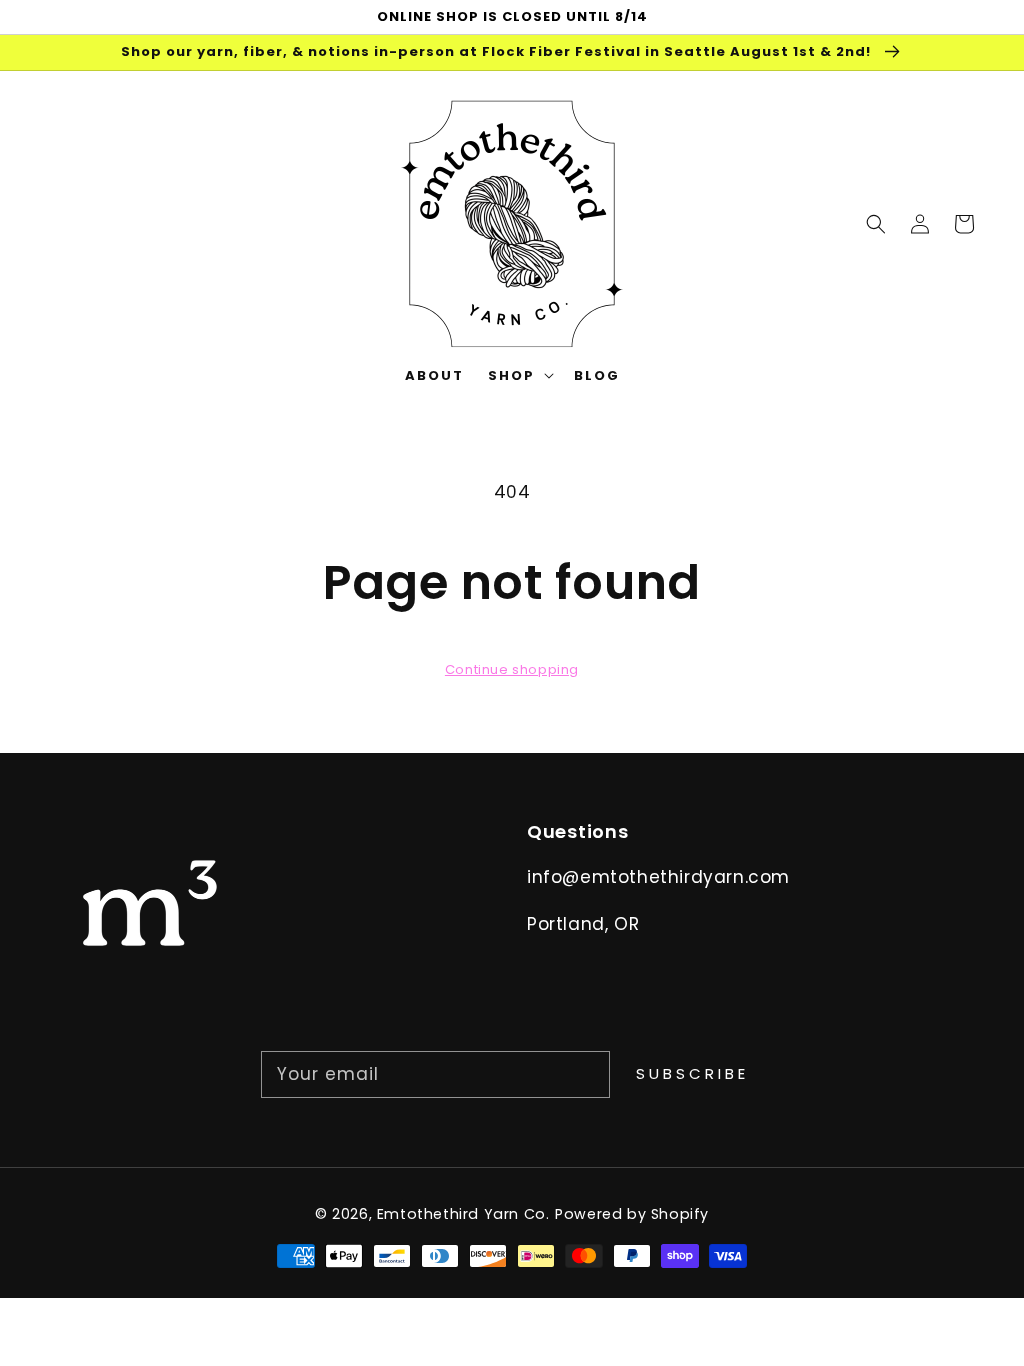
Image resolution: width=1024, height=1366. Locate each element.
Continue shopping (512, 669)
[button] (876, 223)
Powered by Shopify (632, 1214)
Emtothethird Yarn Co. (463, 1214)
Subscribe (692, 1073)
